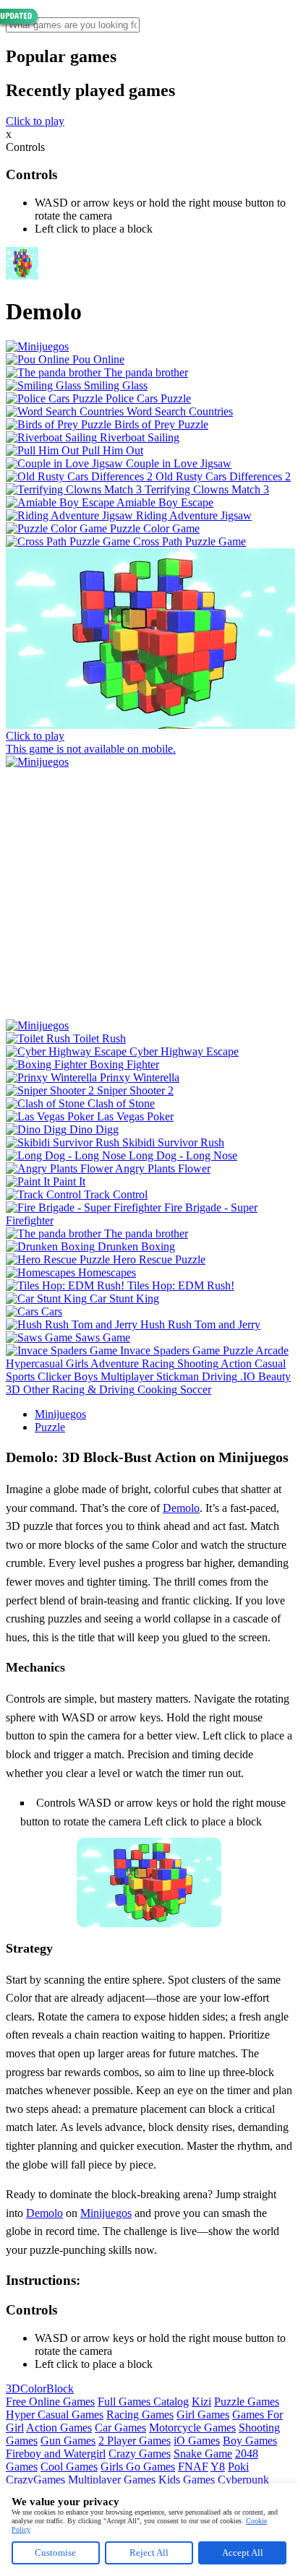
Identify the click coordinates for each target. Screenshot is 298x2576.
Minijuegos (60, 1414)
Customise (55, 2553)
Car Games (120, 2428)
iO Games (197, 2441)
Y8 (218, 2467)
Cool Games (69, 2467)
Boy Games (250, 2441)
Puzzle (50, 1427)
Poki (238, 2467)
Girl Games (203, 2415)
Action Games (59, 2428)
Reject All (149, 2553)
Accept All (243, 2553)
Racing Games (140, 2415)
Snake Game (203, 2454)
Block (60, 2389)
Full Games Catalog (143, 2402)
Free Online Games (50, 2402)
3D (13, 2389)
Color (33, 2389)
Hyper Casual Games (55, 2415)
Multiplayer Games (112, 2480)
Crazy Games (140, 2454)
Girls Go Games (138, 2467)
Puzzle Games (247, 2402)
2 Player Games (135, 2441)
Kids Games (187, 2480)
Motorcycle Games (192, 2428)
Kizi (201, 2402)
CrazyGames (35, 2480)
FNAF (193, 2467)
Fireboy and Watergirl (56, 2454)
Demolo (181, 1508)
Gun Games (68, 2441)
